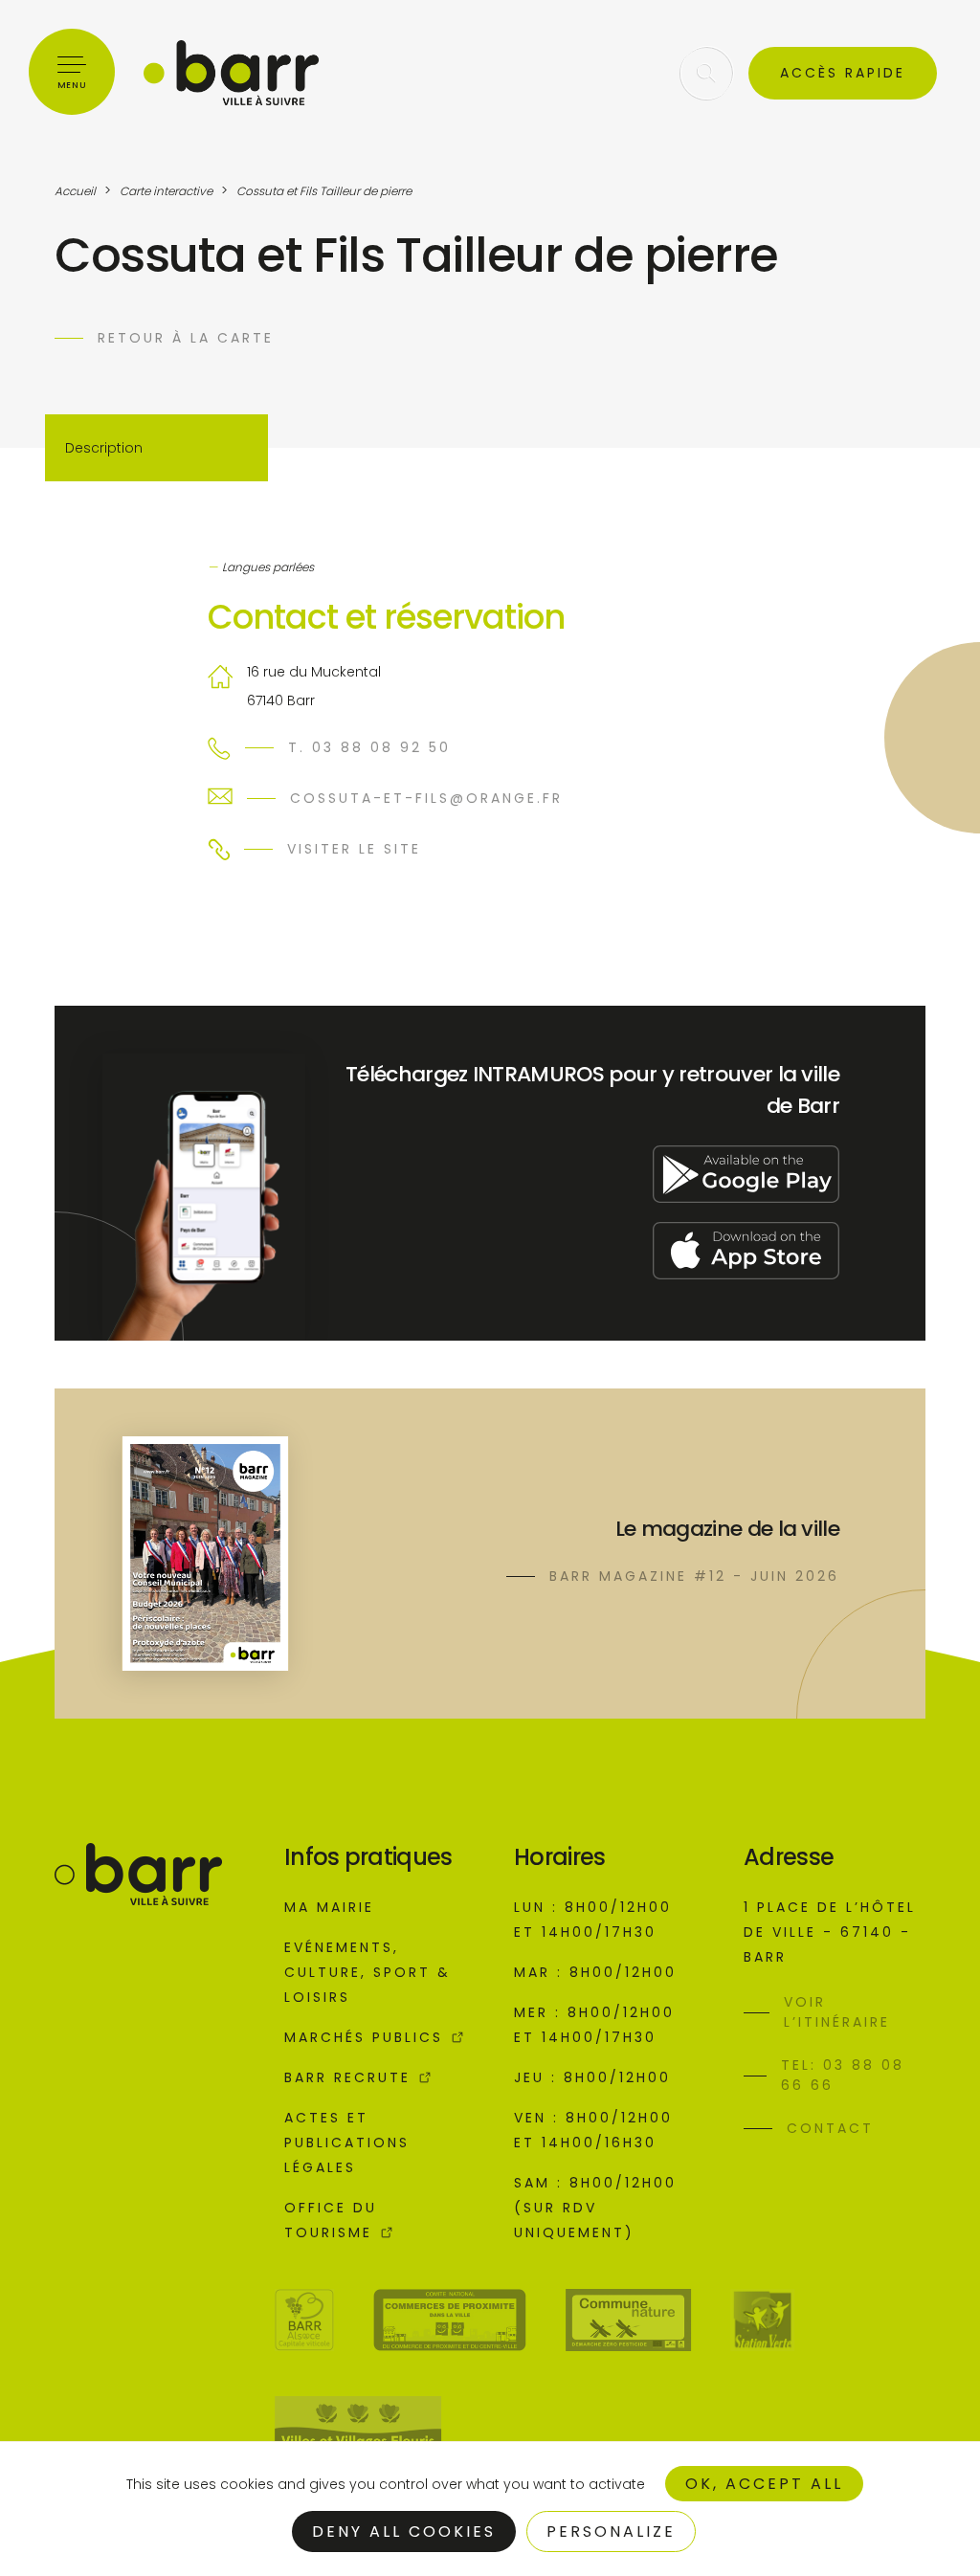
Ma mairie (329, 1907)
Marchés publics (364, 2037)
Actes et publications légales (347, 2143)
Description (104, 448)
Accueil (75, 191)
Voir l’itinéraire (837, 2012)
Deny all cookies (404, 2532)
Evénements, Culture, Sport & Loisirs (367, 1972)
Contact (830, 2128)
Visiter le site (354, 849)
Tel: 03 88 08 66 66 (843, 2075)
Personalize (611, 2532)
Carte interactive (166, 191)
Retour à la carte (186, 338)
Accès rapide (843, 73)
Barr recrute (347, 2077)
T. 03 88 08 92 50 (369, 747)
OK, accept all (764, 2484)
